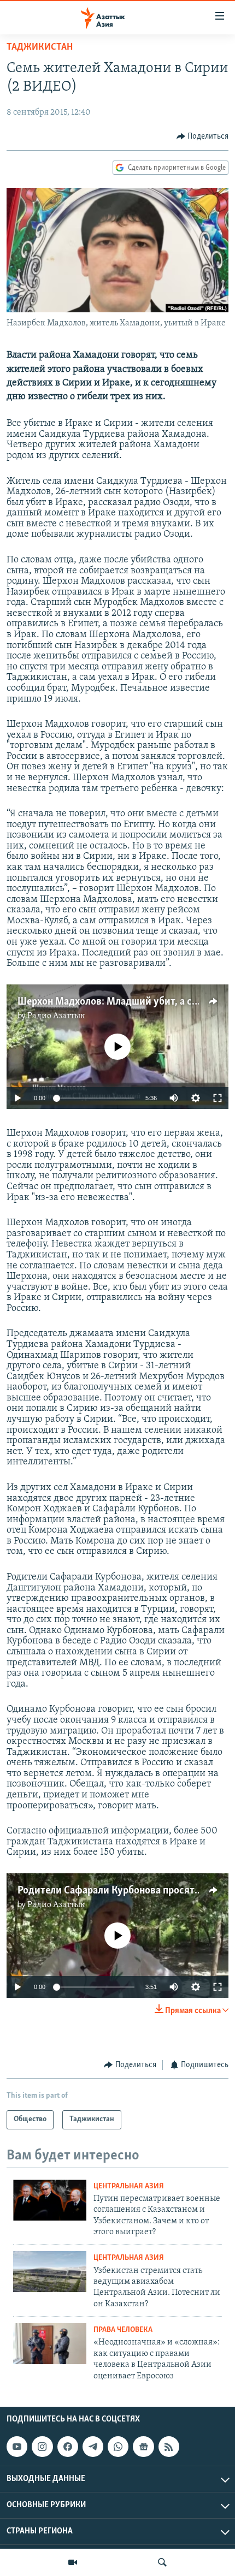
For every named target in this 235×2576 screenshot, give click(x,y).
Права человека (123, 2330)
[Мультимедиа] (73, 2562)
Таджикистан (40, 48)
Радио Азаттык (56, 1016)
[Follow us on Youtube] (17, 2447)
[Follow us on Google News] (143, 2447)
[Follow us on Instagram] (42, 2447)
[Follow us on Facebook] (68, 2447)
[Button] (203, 136)
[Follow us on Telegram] (93, 2447)
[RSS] (169, 2447)
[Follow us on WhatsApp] (118, 2447)
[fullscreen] (218, 1098)
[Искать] (162, 2562)
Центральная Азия (129, 2186)
